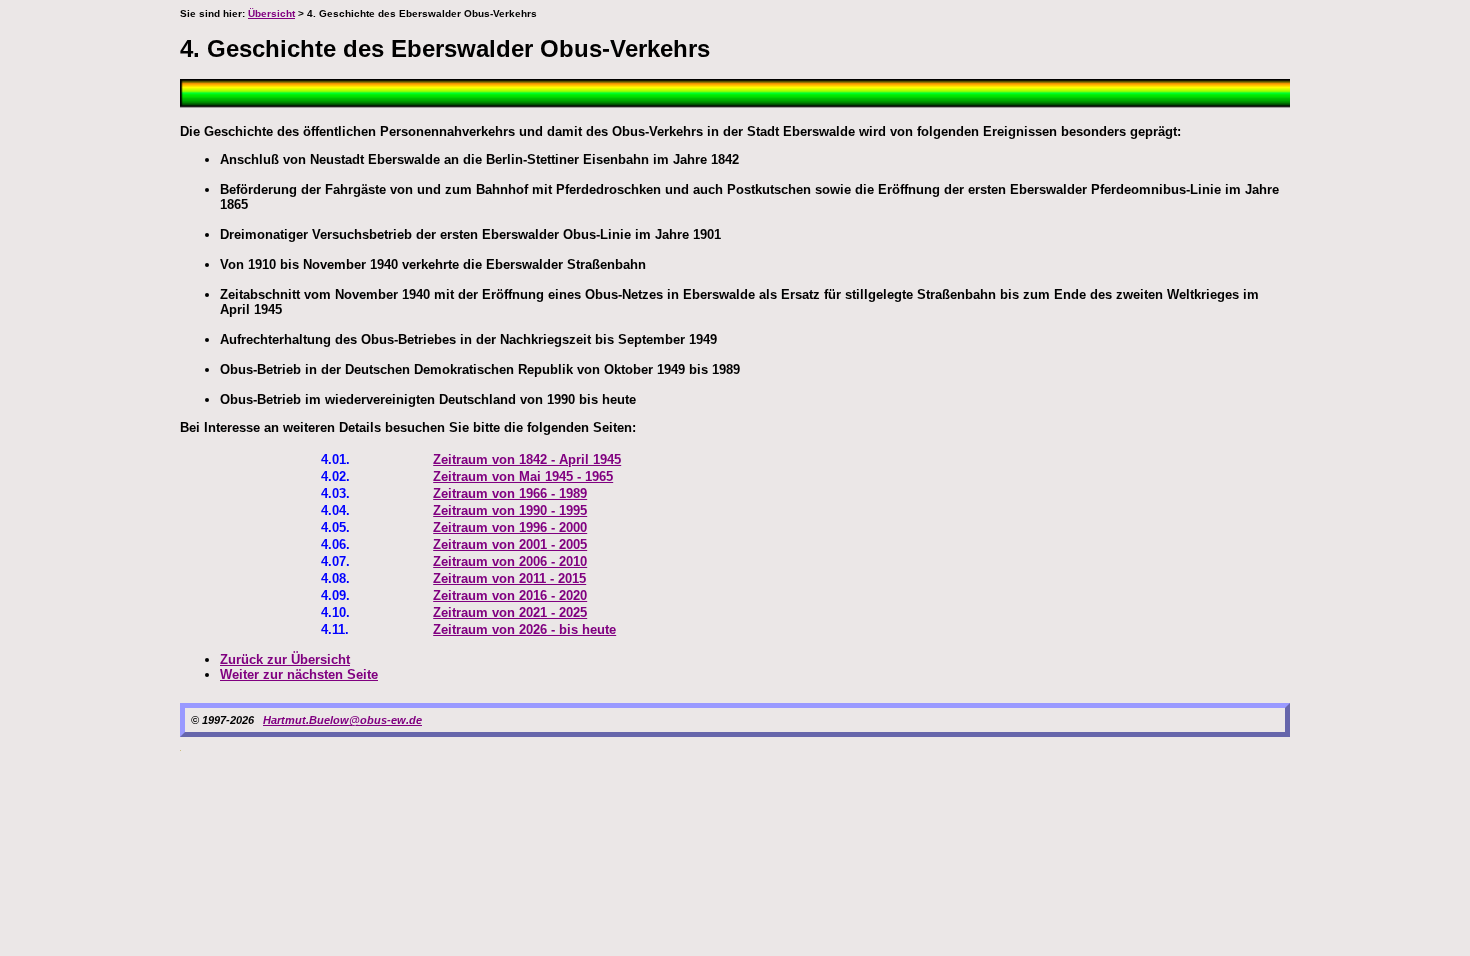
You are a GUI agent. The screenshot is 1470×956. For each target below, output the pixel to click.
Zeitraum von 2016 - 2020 (510, 595)
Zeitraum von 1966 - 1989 (510, 493)
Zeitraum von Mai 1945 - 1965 (523, 476)
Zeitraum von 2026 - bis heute (524, 629)
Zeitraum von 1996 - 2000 (510, 527)
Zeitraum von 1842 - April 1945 (527, 459)
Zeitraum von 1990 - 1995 (510, 510)
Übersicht (271, 13)
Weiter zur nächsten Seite (299, 674)
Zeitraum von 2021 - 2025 (510, 612)
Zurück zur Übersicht (285, 659)
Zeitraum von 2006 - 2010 (510, 561)
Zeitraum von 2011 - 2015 (509, 578)
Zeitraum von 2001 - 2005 (510, 544)
